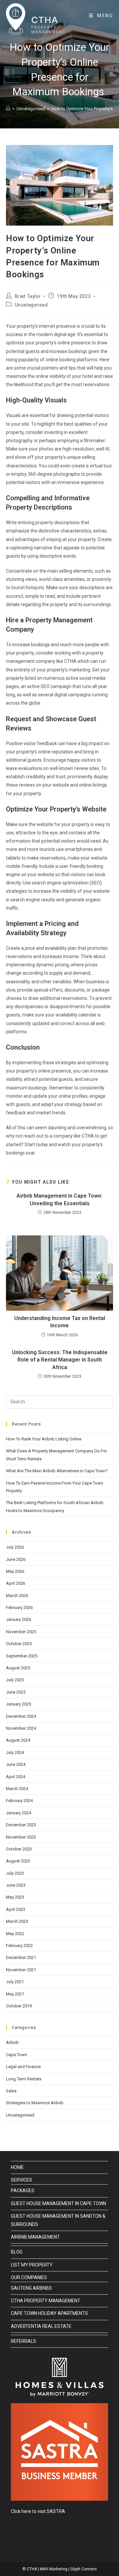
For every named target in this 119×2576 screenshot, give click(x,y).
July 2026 (15, 1547)
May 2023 (15, 1897)
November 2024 (21, 1728)
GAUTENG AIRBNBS (31, 2288)
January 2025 (19, 1704)
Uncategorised (31, 305)
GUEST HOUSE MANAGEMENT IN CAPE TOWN (59, 2203)
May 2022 (15, 1934)
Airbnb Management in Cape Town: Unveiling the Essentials (59, 1199)
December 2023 (21, 1825)
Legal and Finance (23, 2067)
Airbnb (12, 2042)
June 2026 (16, 1559)
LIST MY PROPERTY (32, 2265)
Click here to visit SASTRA (38, 2511)
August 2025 (18, 1668)
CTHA (32, 2569)
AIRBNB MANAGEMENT (35, 2237)
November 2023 (21, 1837)
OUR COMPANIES (29, 2277)
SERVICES (21, 2180)
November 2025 (21, 1632)
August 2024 (18, 1740)
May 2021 (15, 1994)
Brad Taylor (28, 296)
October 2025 (19, 1644)
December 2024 (21, 1716)
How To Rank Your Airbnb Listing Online (44, 1439)
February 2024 (19, 1801)
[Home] (8, 109)
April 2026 (16, 1583)
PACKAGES (23, 2191)
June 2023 (16, 1885)
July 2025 (15, 1680)
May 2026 (15, 1571)
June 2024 (16, 1764)
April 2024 (16, 1777)
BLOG (17, 2252)
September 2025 (22, 1656)
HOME (17, 2167)
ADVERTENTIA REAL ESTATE (41, 2326)
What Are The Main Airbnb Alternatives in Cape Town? (57, 1471)
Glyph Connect (84, 2569)
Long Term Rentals (24, 2079)
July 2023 (15, 1873)
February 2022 (19, 1946)
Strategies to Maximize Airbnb (35, 2103)
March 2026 (17, 1596)
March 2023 (17, 1921)
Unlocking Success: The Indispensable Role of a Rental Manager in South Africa (60, 1360)
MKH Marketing (54, 2569)
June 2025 (16, 1692)
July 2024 (15, 1752)
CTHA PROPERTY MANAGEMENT (46, 2301)
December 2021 (21, 1957)
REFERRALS (23, 2341)
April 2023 (16, 1909)
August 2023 (18, 1861)
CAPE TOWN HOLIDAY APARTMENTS (49, 2313)
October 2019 (19, 2006)
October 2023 (19, 1849)
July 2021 (15, 1982)
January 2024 (19, 1813)
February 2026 (19, 1607)
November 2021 (21, 1970)
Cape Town (17, 2055)
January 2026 (19, 1619)
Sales (11, 2091)
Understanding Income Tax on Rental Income (60, 1322)
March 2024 (17, 1789)
